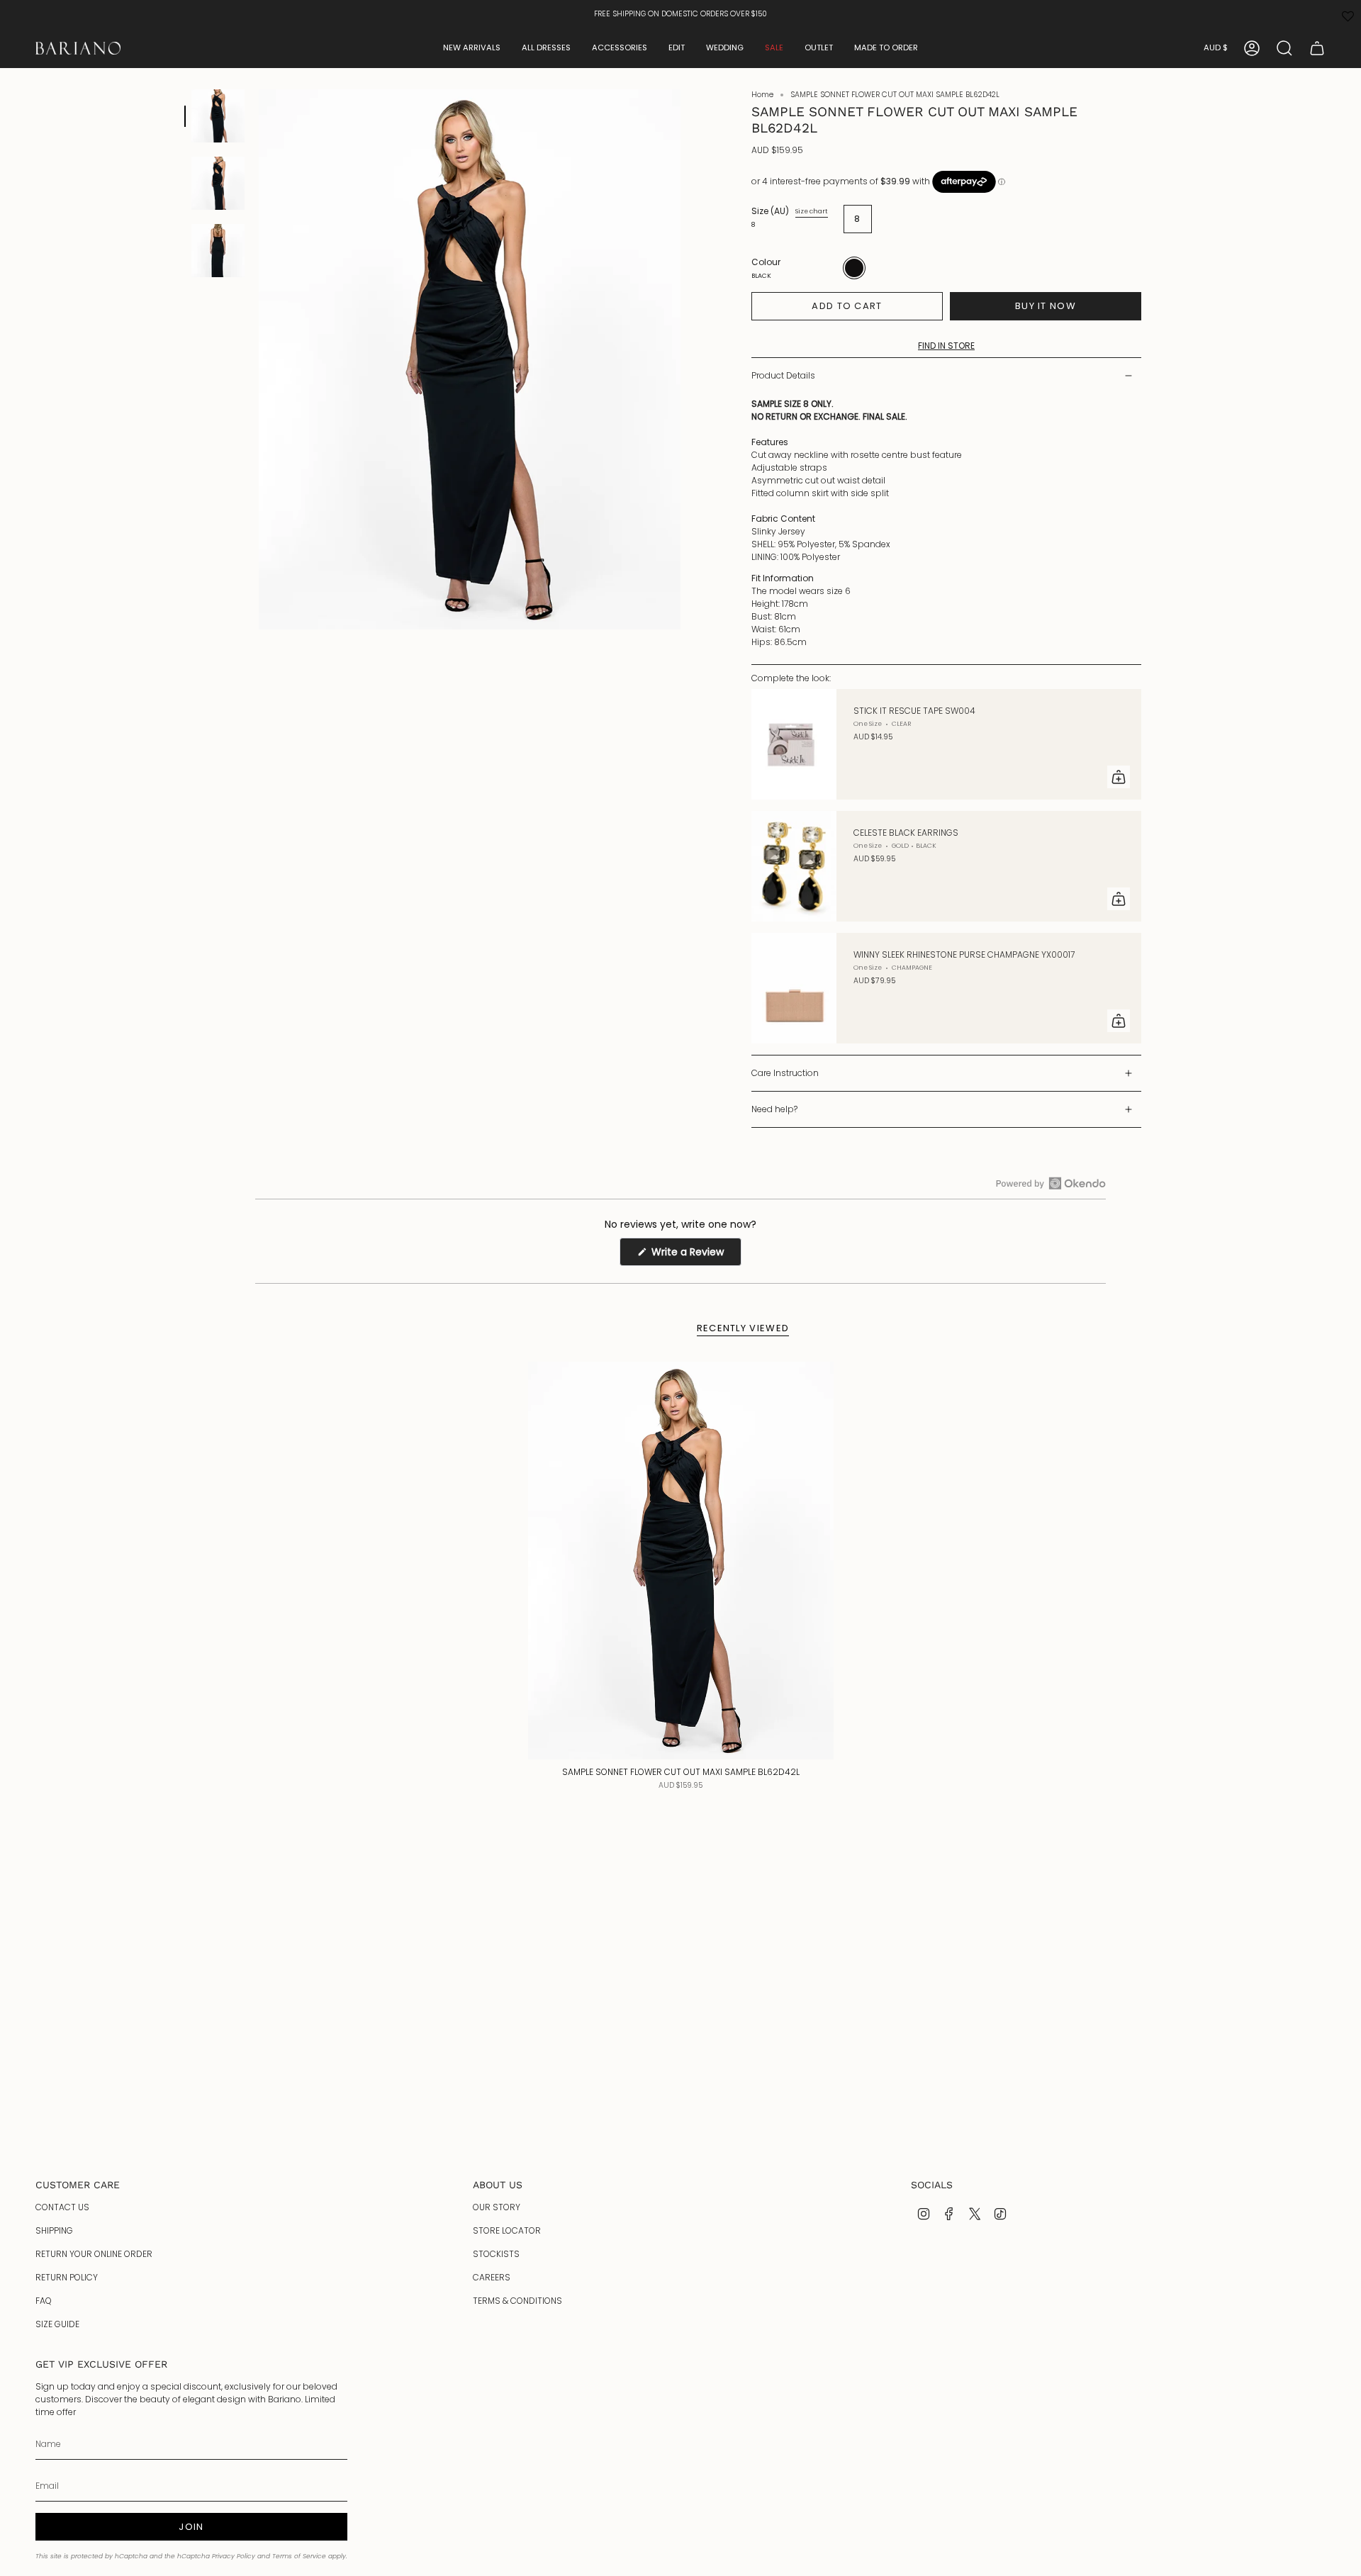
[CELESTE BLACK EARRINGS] (794, 866)
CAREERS (492, 2277)
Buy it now (1046, 306)
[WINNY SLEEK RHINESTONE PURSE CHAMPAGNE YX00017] (794, 988)
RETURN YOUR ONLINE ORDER (94, 2254)
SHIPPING (54, 2230)
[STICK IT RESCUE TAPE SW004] (794, 744)
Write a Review (695, 1255)
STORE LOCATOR (507, 2230)
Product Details (783, 375)
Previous (259, 359)
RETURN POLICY (67, 2277)
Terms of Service (299, 2556)
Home (762, 95)
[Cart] (1317, 48)
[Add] (1119, 777)
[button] (472, 48)
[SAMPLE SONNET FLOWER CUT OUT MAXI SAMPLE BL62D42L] (681, 1560)
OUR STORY (497, 2207)
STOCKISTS (496, 2254)
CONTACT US (62, 2207)
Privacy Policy (234, 2556)
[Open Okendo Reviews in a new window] (1051, 1183)
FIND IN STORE (946, 346)
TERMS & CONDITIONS (517, 2301)
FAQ (44, 2301)
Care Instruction (785, 1073)
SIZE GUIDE (57, 2324)
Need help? (774, 1109)
